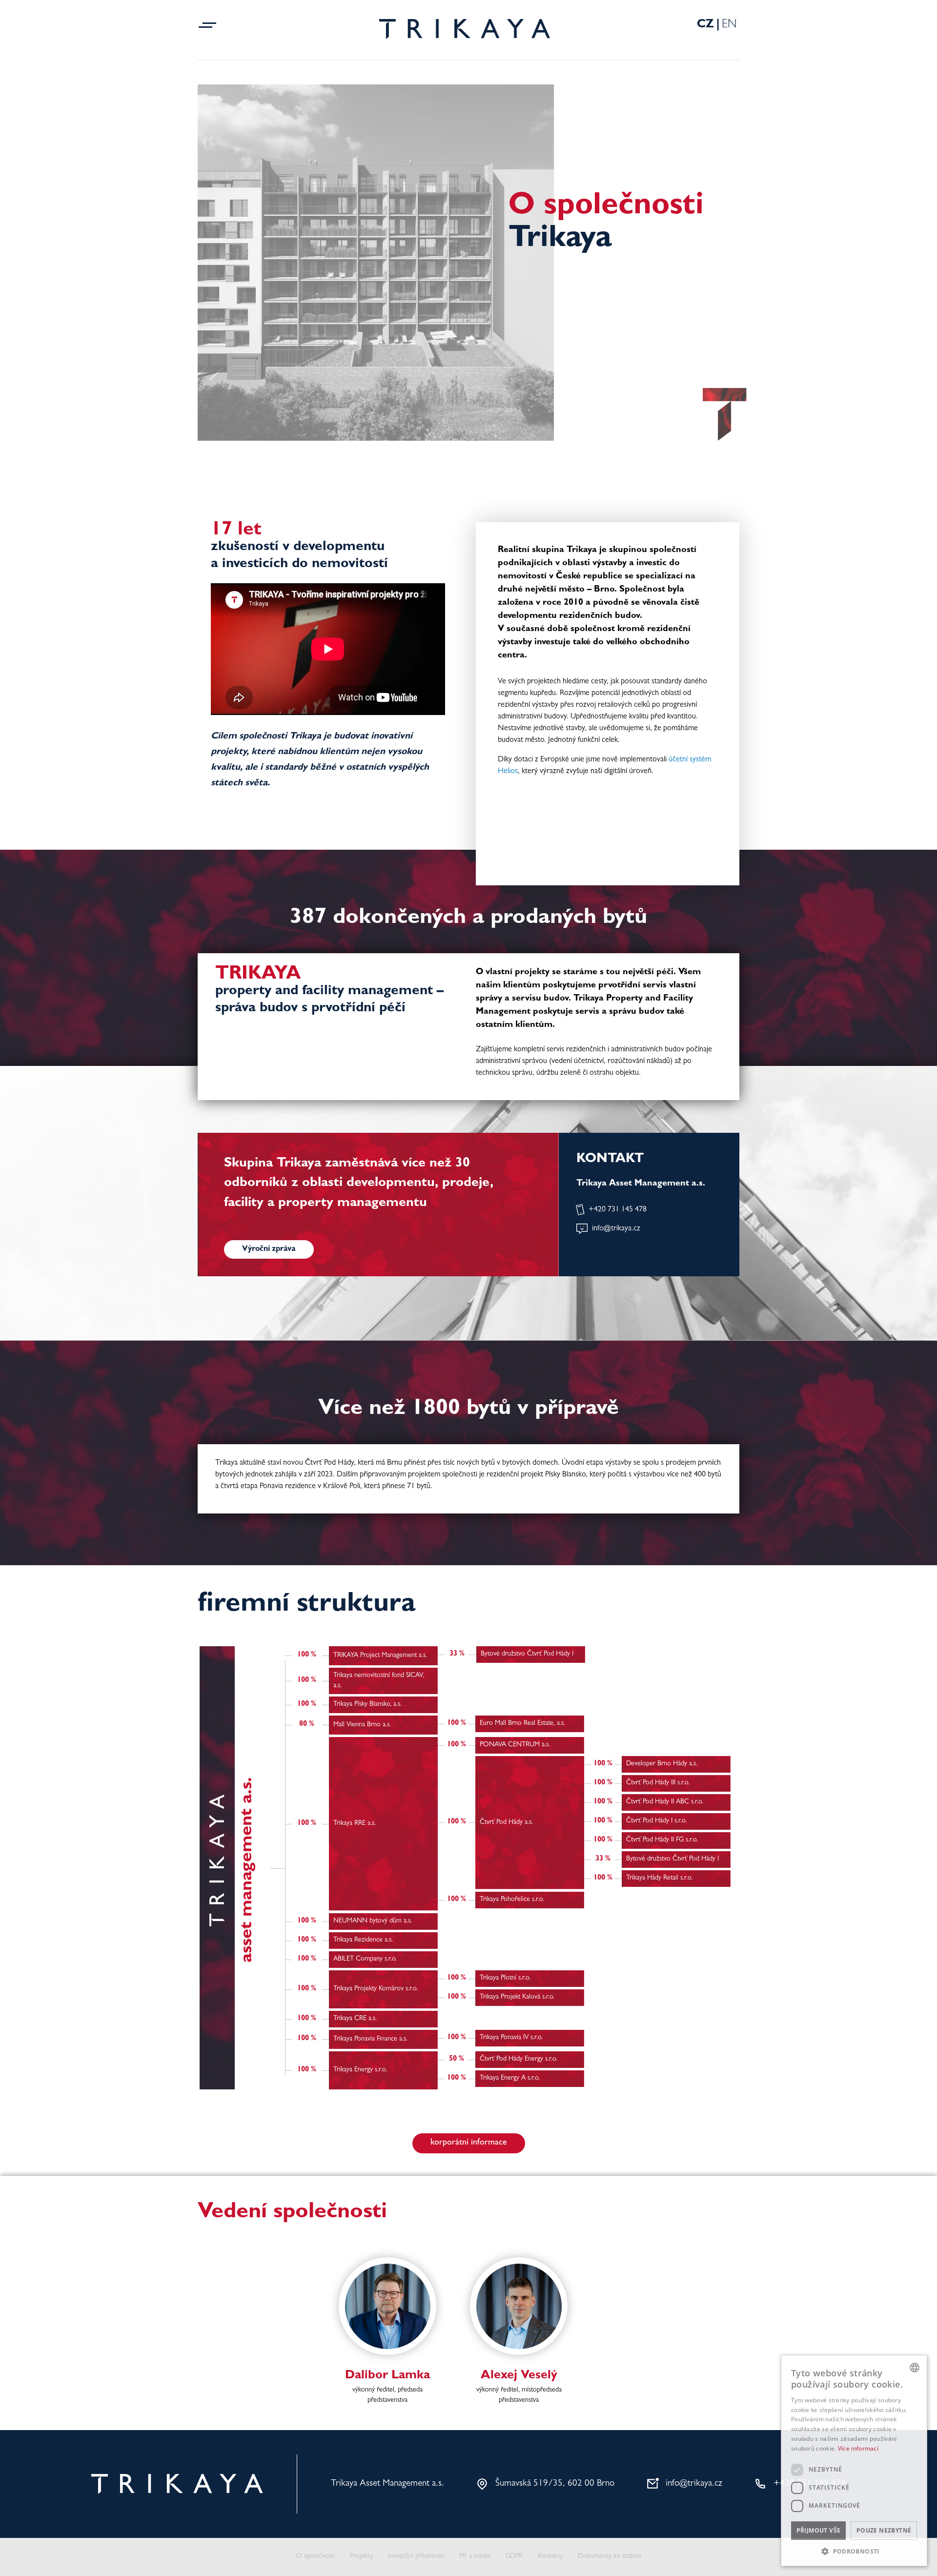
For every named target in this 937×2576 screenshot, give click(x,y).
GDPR (514, 2557)
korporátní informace (469, 2143)
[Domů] (465, 29)
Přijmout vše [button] (819, 2530)
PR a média (475, 2557)
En (729, 25)
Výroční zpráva (269, 1249)
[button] (854, 2551)
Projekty (362, 2557)
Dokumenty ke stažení (610, 2557)
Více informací (858, 2448)
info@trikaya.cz (616, 1229)
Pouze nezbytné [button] (884, 2530)
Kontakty (550, 2557)
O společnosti (316, 2557)
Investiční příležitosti (416, 2557)
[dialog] (854, 2461)
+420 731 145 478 (618, 1210)
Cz (705, 25)
